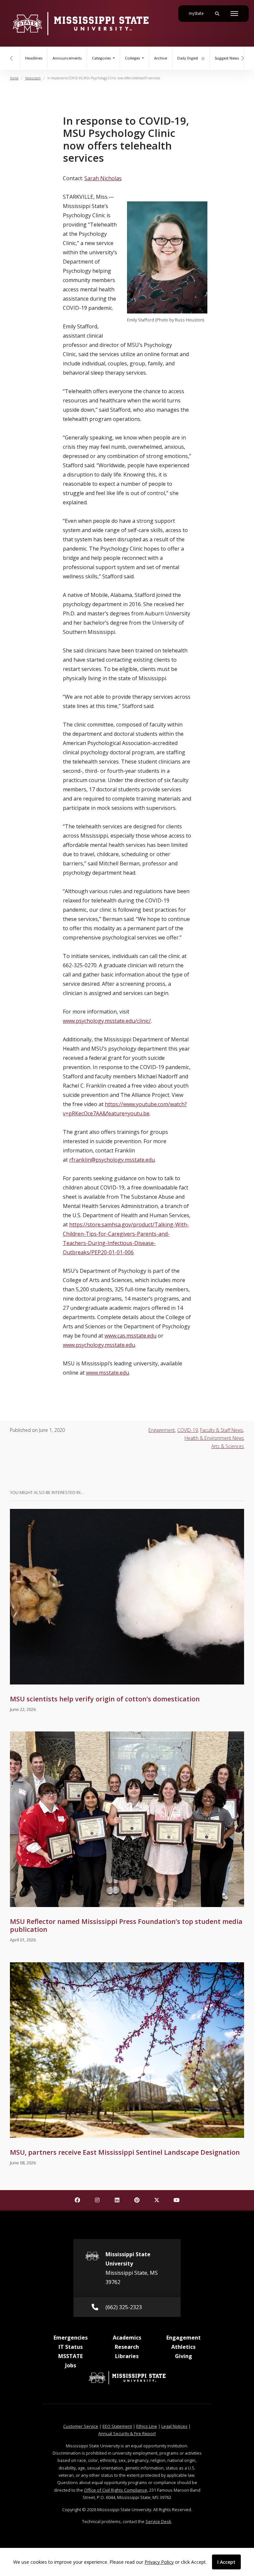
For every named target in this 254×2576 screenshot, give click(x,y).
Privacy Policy (159, 2562)
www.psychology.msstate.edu (99, 1345)
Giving (184, 2356)
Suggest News (227, 58)
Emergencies (71, 2338)
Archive (161, 58)
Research (127, 2347)
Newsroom (33, 78)
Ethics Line (147, 2426)
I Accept (226, 2562)
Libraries (127, 2356)
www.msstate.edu (107, 1373)
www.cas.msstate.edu (130, 1336)
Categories (102, 58)
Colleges (133, 58)
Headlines (34, 58)
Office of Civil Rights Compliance (116, 2490)
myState (199, 13)
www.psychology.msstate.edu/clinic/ (107, 1021)
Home (14, 78)
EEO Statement (117, 2426)
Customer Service (81, 2426)
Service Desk (158, 2521)
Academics (127, 2338)
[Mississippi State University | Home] (80, 23)
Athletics (183, 2347)
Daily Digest (188, 58)
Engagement (162, 1430)
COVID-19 (188, 1430)
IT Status (71, 2347)
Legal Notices (174, 2426)
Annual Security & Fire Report (127, 2433)
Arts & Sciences (228, 1446)
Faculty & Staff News (222, 1430)
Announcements (67, 58)
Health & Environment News (214, 1438)
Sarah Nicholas (103, 178)
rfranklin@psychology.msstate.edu (112, 1160)
